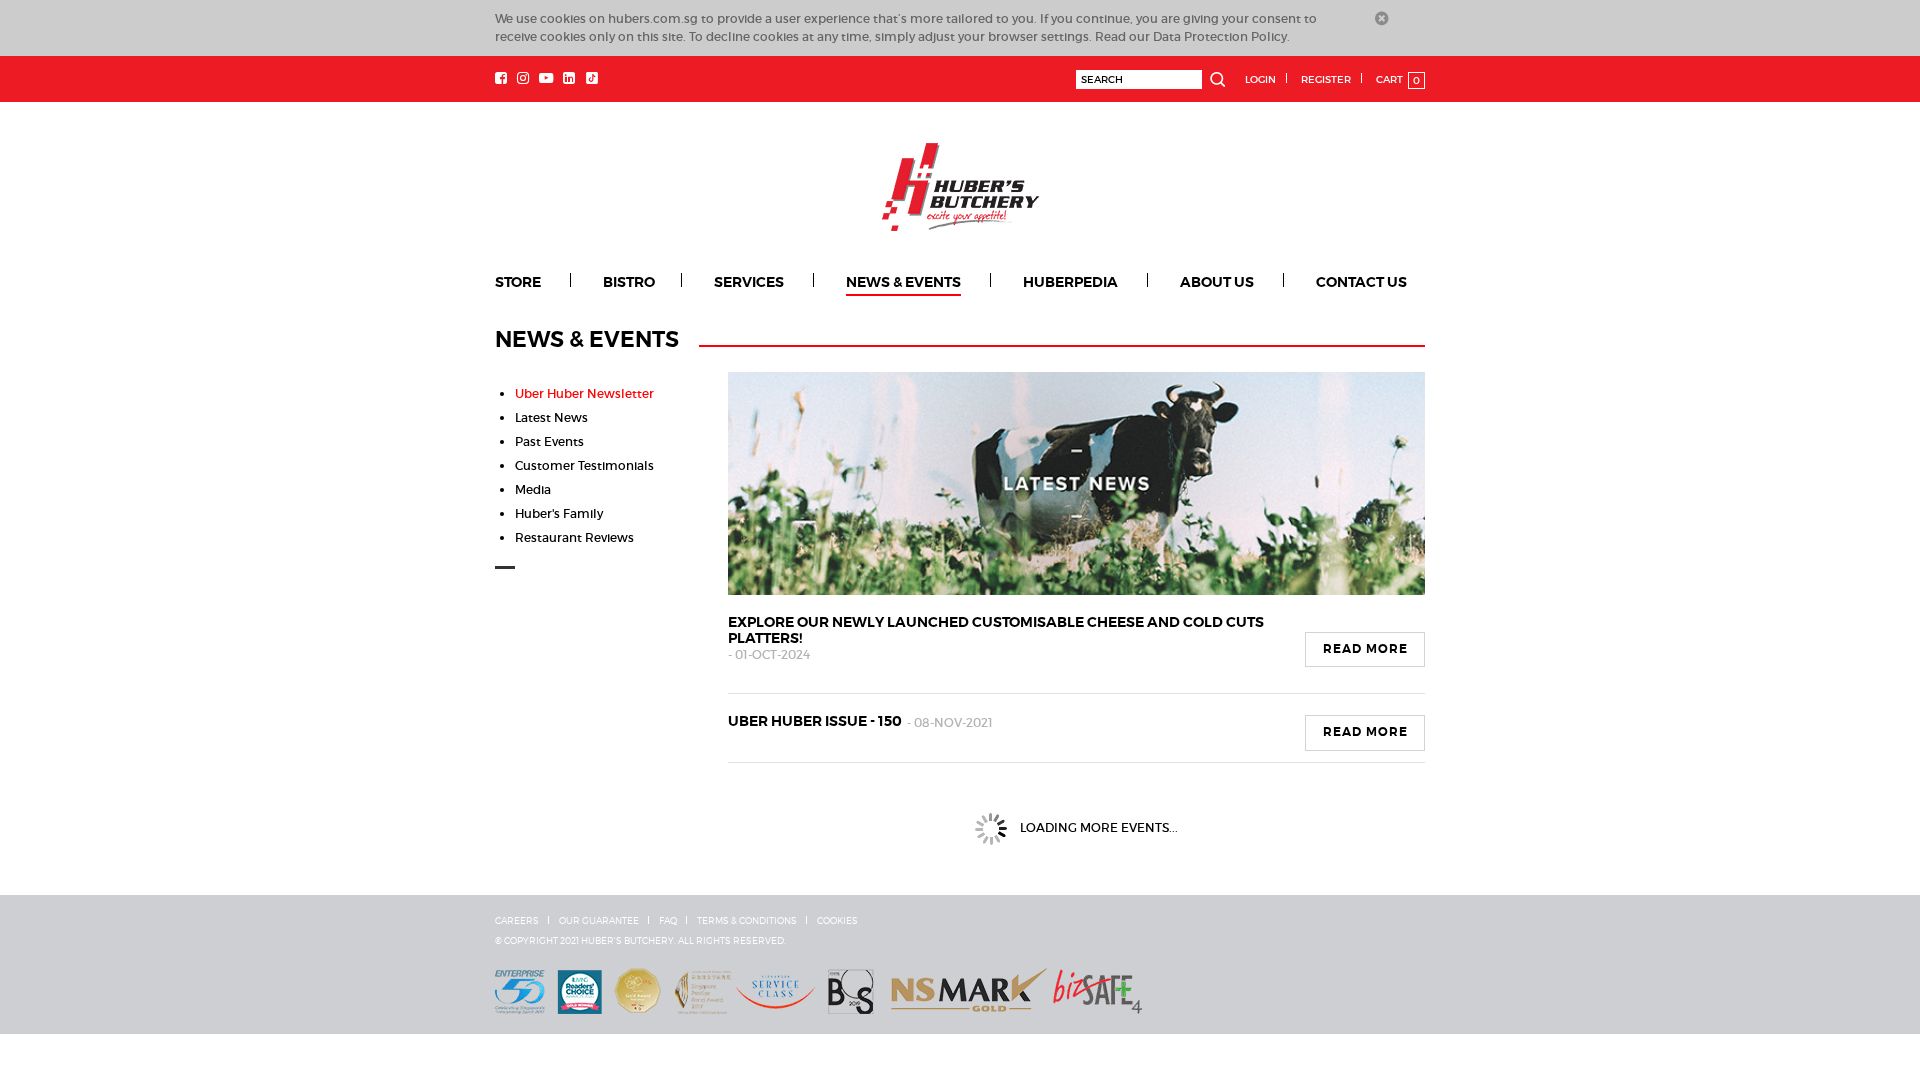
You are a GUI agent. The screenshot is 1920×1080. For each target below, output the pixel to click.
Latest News (551, 417)
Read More (1365, 649)
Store (518, 282)
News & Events (903, 282)
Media (533, 489)
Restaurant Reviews (574, 537)
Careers (517, 921)
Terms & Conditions (747, 921)
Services (749, 282)
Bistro (629, 282)
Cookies (837, 921)
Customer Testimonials (584, 465)
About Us (1217, 282)
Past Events (549, 441)
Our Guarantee (599, 921)
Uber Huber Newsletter (584, 393)
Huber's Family (559, 513)
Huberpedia (1070, 282)
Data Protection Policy (1220, 36)
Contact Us (1361, 282)
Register (1326, 79)
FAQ (668, 921)
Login (1260, 79)
